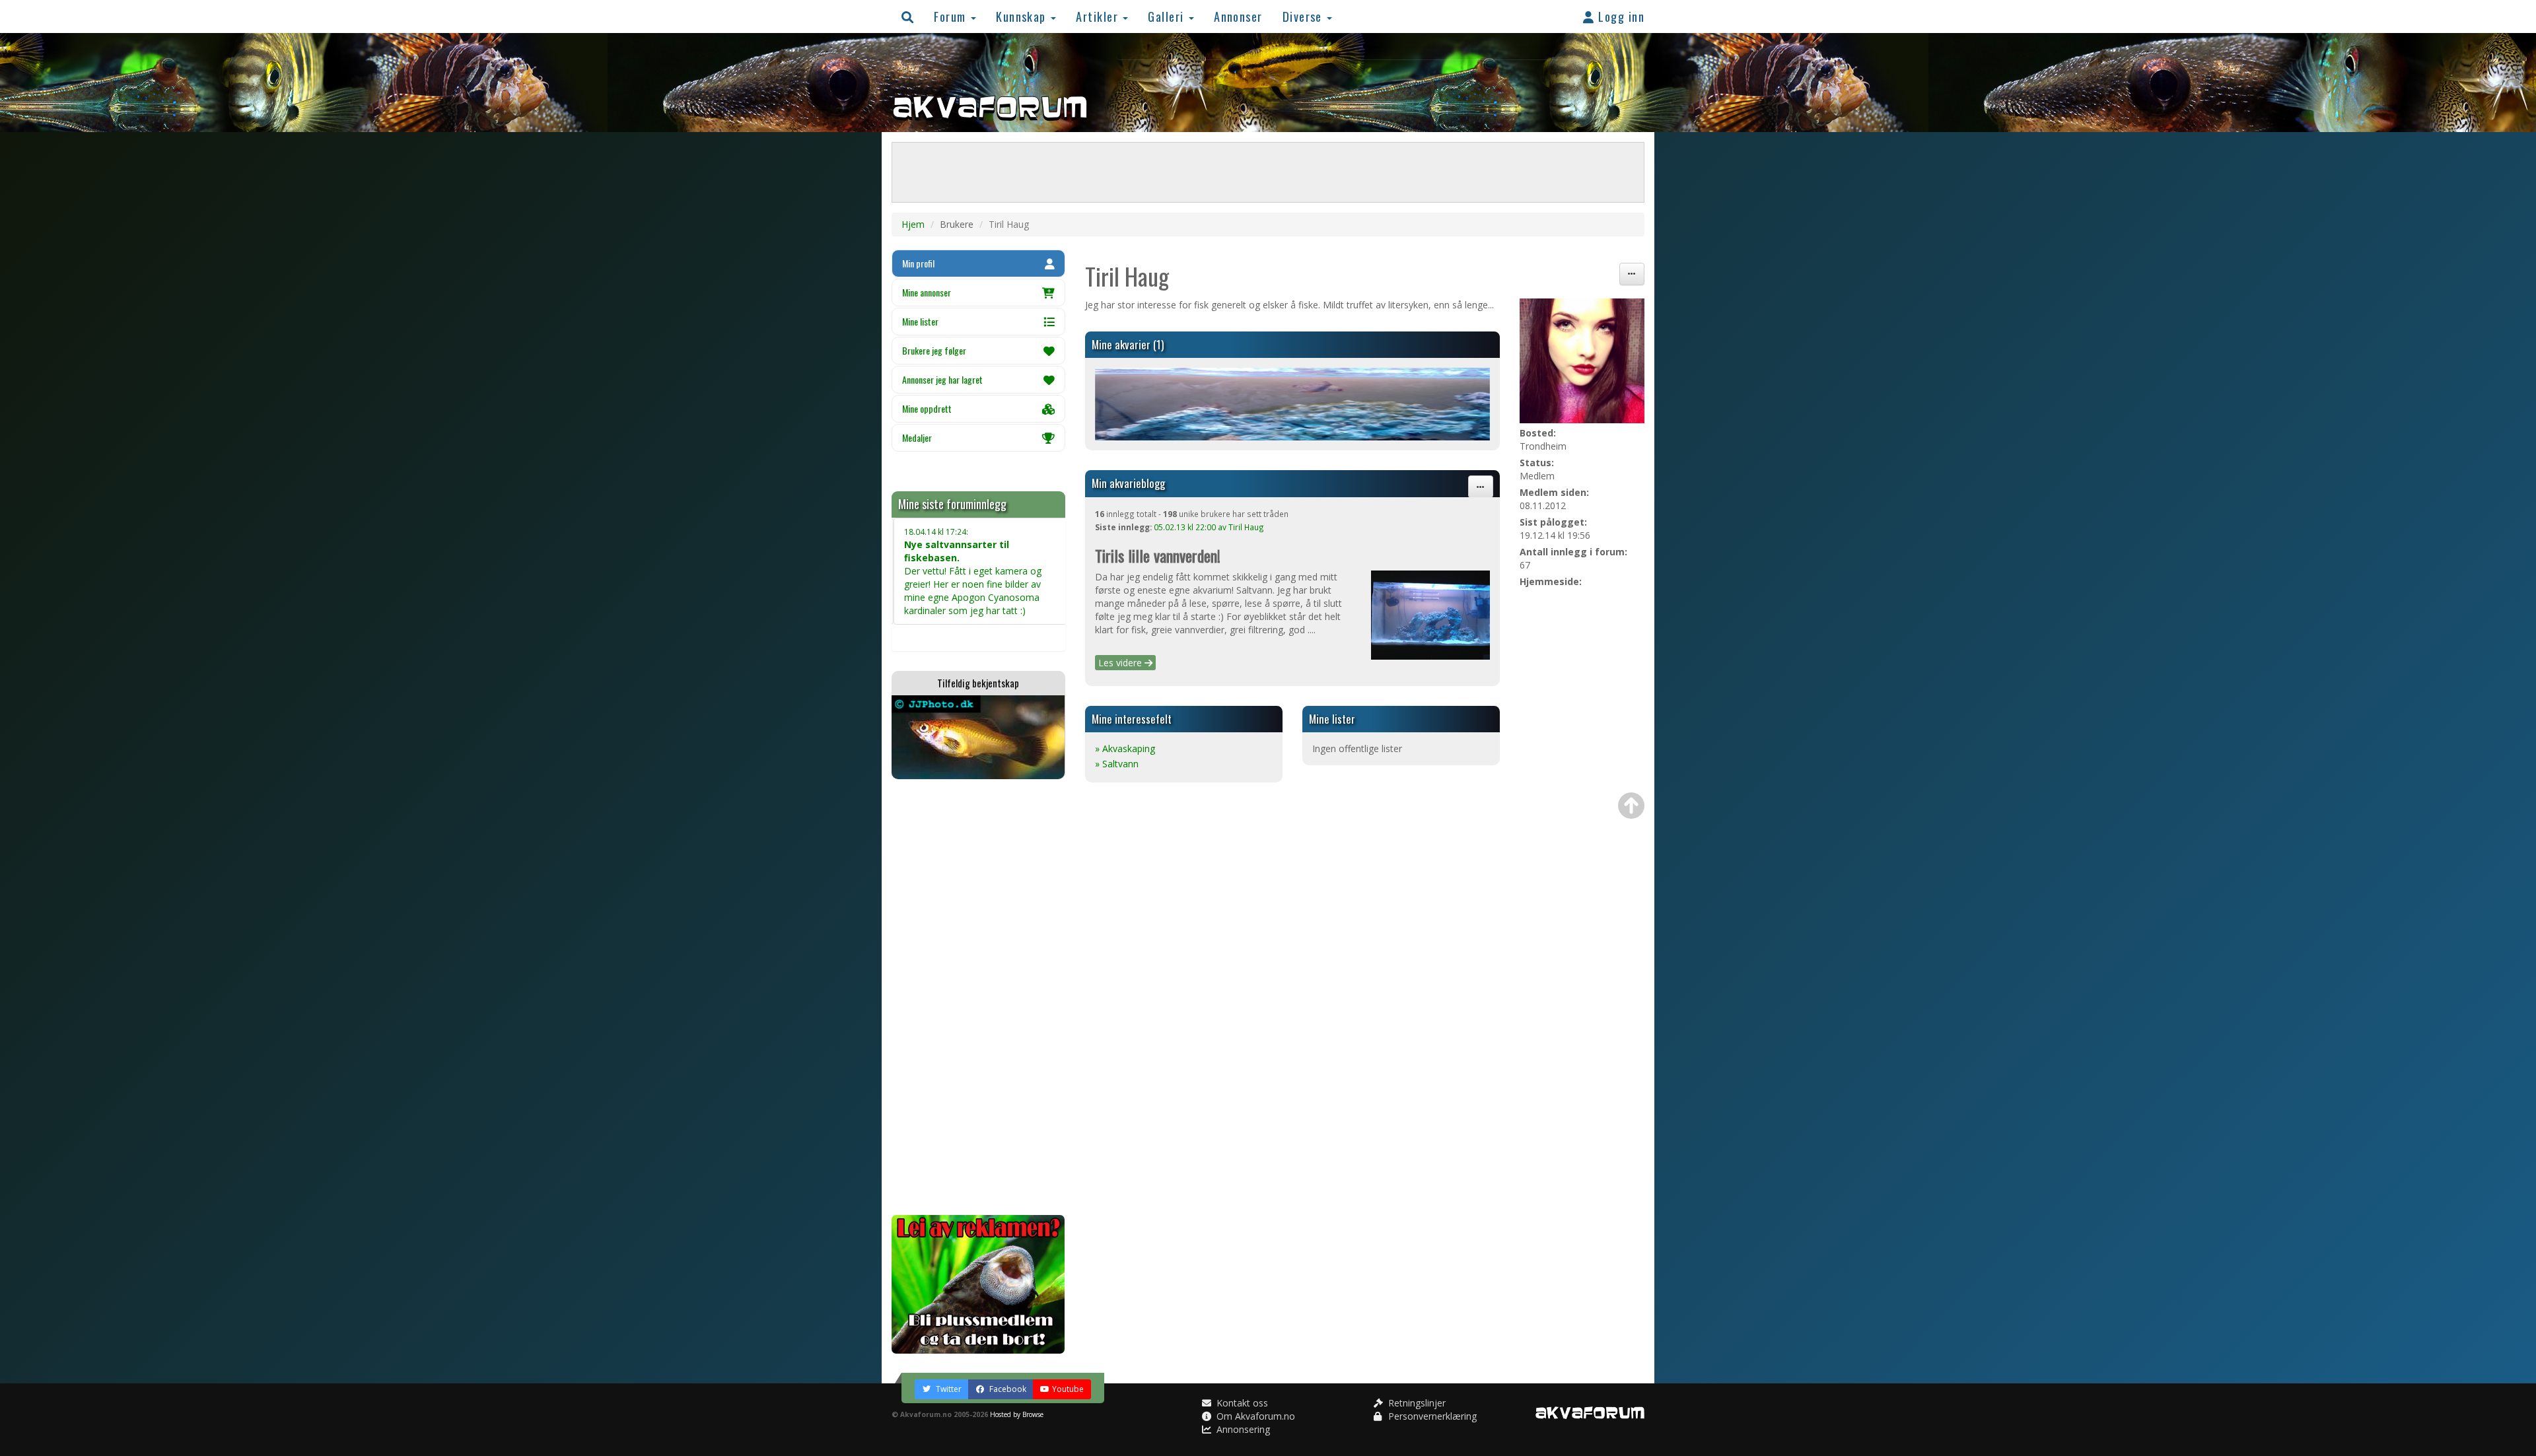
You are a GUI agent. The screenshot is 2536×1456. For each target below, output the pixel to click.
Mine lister (920, 321)
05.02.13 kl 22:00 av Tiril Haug (1209, 527)
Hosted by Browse (1017, 1414)
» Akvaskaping (1125, 748)
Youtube (1068, 1389)
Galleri (1168, 16)
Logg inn (1620, 16)
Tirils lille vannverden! (1158, 555)
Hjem (913, 224)
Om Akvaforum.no (1254, 1416)
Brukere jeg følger (934, 350)
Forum (952, 16)
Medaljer (917, 437)
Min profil (918, 263)
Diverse (1304, 16)
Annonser (1238, 16)
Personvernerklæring (1431, 1416)
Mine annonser (927, 292)
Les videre (1121, 663)
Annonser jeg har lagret (942, 379)
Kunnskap (1023, 16)
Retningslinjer (1416, 1403)
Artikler (1099, 16)
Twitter (948, 1389)
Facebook (1007, 1389)
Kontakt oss (1241, 1403)
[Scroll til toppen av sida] (1631, 806)
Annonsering (1242, 1429)
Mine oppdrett (927, 408)
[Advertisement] (978, 997)
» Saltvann (1117, 764)
